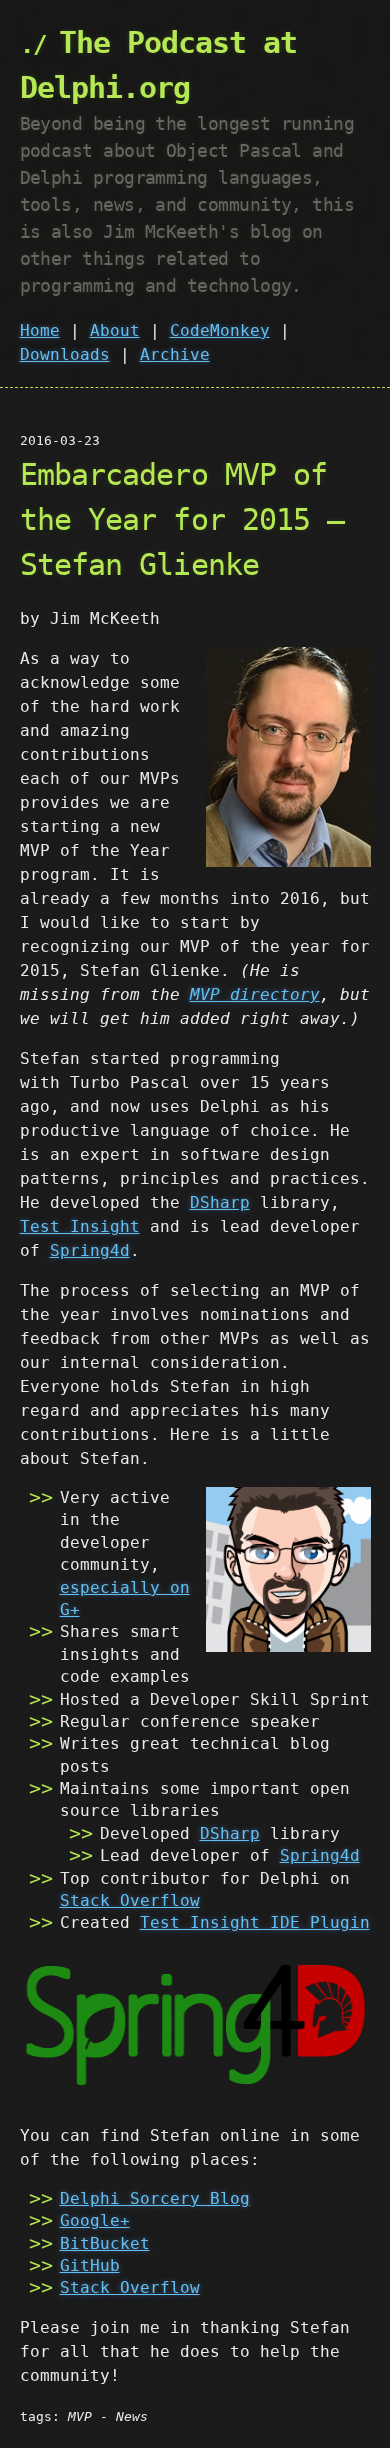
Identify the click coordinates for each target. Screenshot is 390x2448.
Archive (175, 354)
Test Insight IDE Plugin (255, 1922)
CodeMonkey (220, 330)
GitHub (90, 2265)
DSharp (220, 1202)
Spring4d (90, 1250)
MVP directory (255, 994)
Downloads (65, 354)
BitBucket (105, 2243)
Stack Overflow (130, 1900)
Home (40, 330)
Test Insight (80, 1226)
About (115, 330)
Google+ (95, 2220)
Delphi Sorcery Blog (155, 2198)
